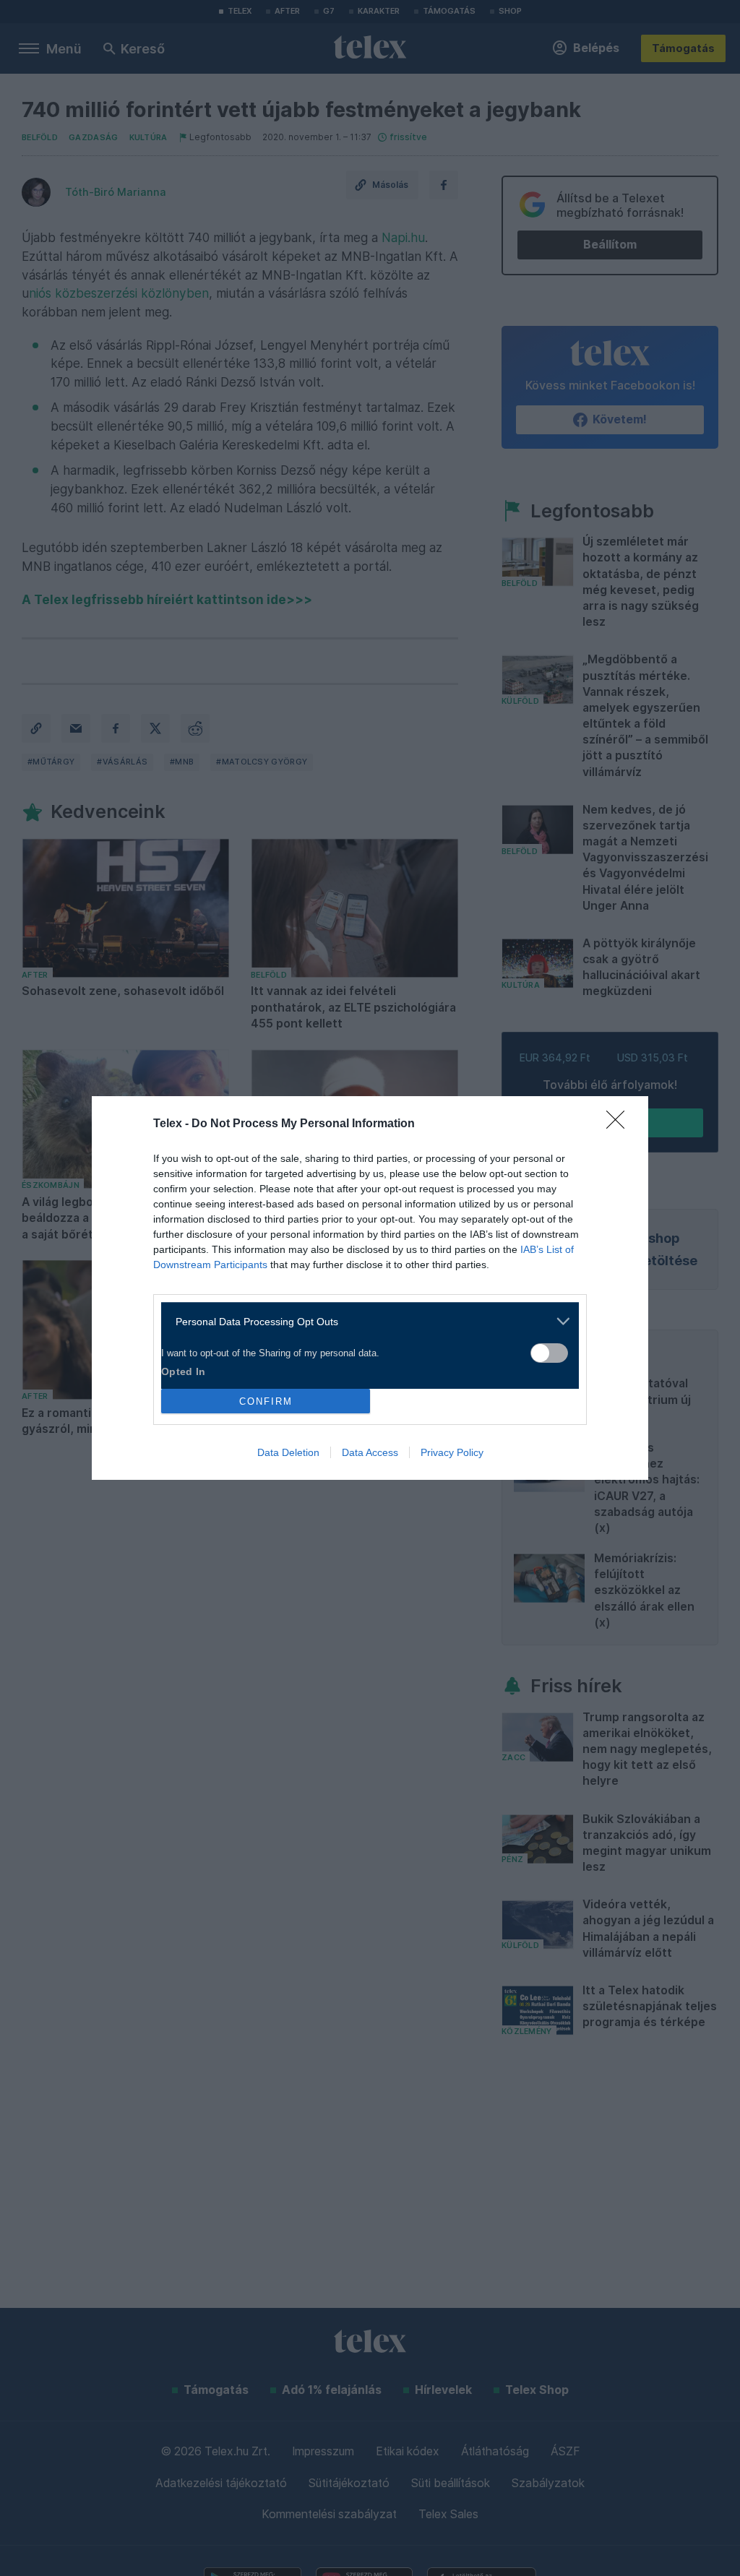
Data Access (370, 1452)
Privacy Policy (452, 1452)
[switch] (549, 1353)
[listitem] (365, 1321)
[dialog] (370, 1288)
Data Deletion (288, 1452)
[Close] (620, 1124)
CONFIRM (266, 1401)
